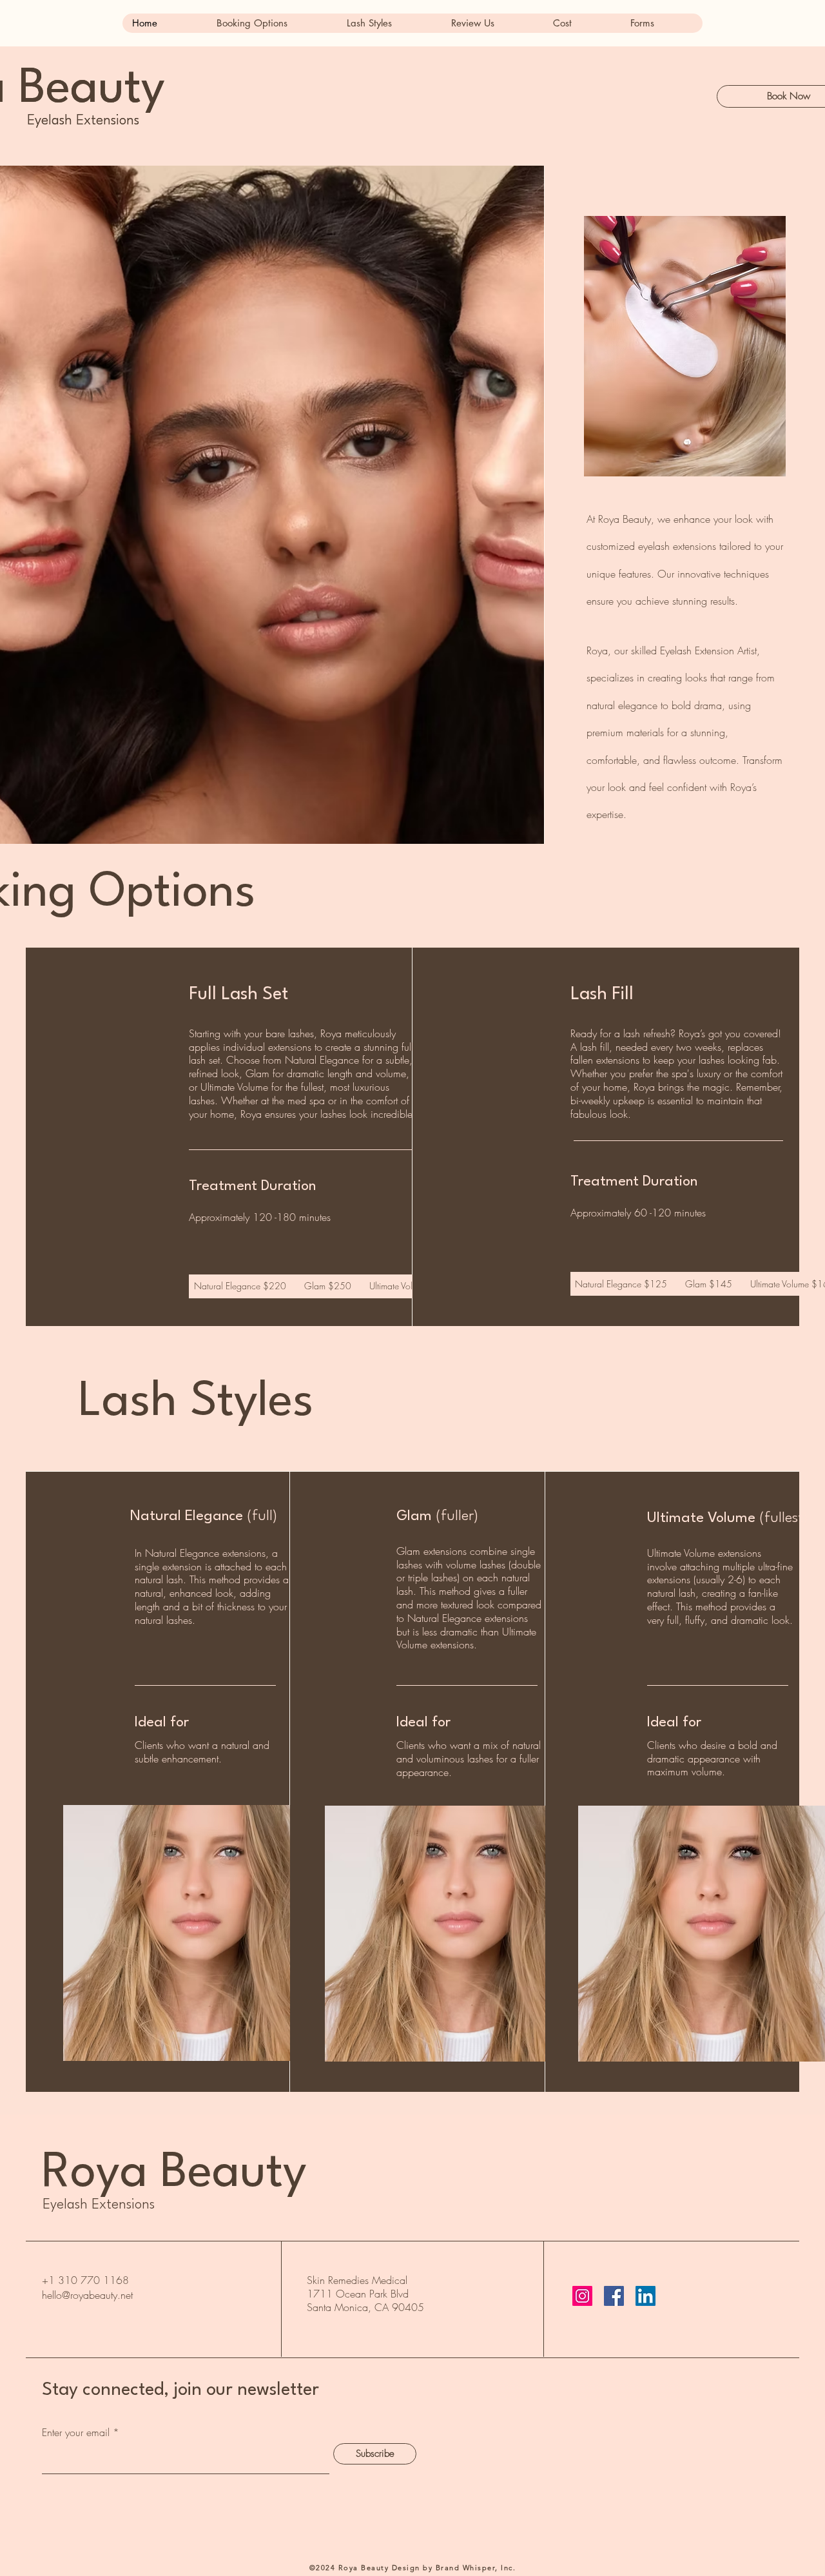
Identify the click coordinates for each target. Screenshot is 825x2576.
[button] (271, 23)
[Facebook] (614, 2296)
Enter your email (76, 2432)
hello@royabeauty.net (87, 2295)
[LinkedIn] (645, 2296)
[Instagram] (582, 2296)
